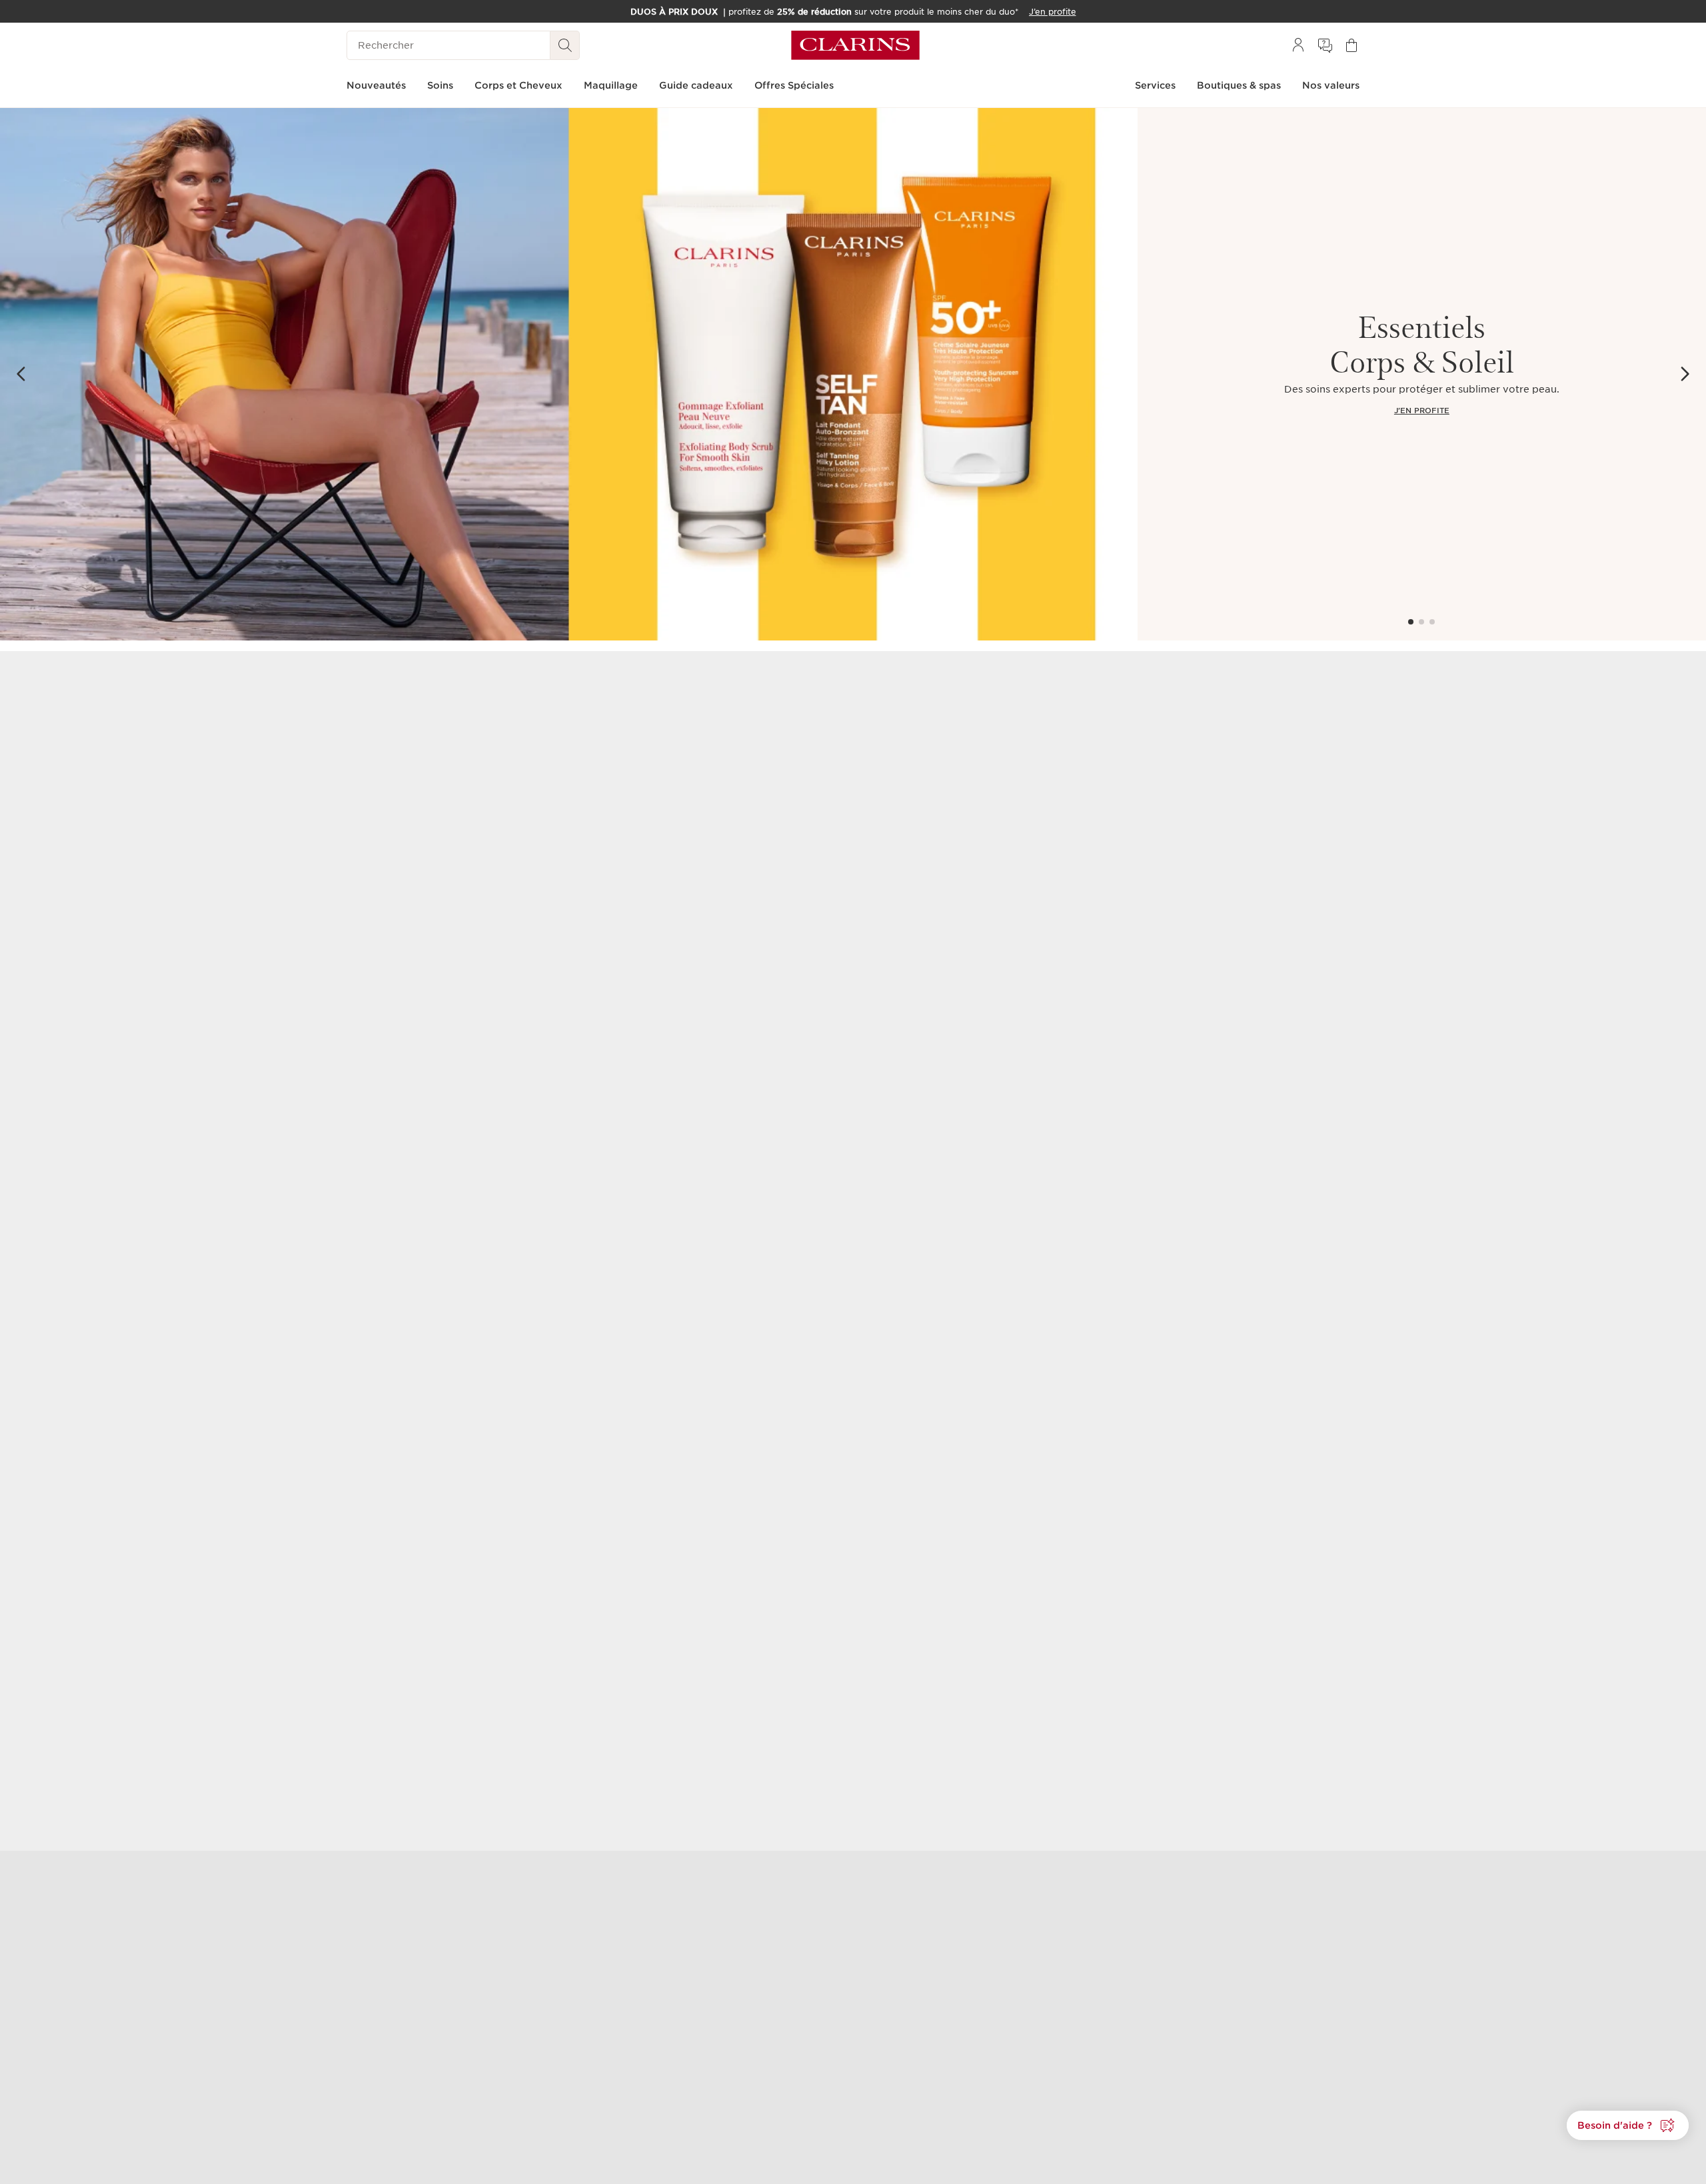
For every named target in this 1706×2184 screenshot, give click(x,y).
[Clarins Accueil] (855, 45)
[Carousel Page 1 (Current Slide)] (1411, 622)
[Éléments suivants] (1685, 374)
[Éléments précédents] (21, 374)
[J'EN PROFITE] (569, 374)
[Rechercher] (565, 45)
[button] (1628, 2125)
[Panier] (1351, 45)
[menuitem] (1298, 45)
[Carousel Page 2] (1421, 622)
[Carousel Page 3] (1432, 622)
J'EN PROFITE (1422, 411)
